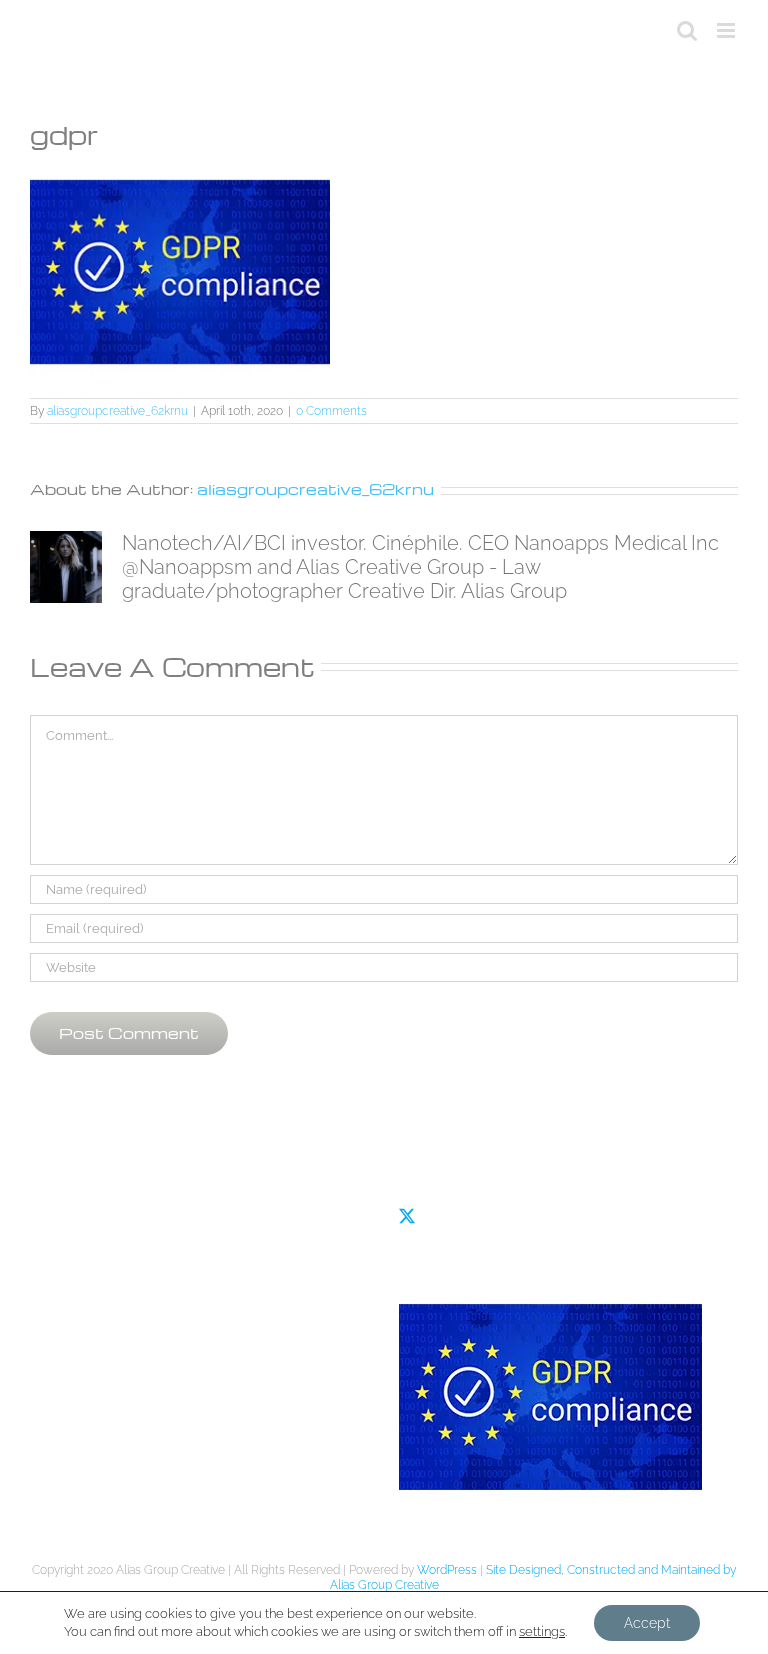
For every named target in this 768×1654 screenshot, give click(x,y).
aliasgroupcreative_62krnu (117, 411)
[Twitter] (407, 1216)
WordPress (447, 1570)
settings (542, 1631)
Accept (647, 1623)
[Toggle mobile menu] (727, 30)
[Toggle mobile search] (687, 30)
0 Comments (331, 411)
